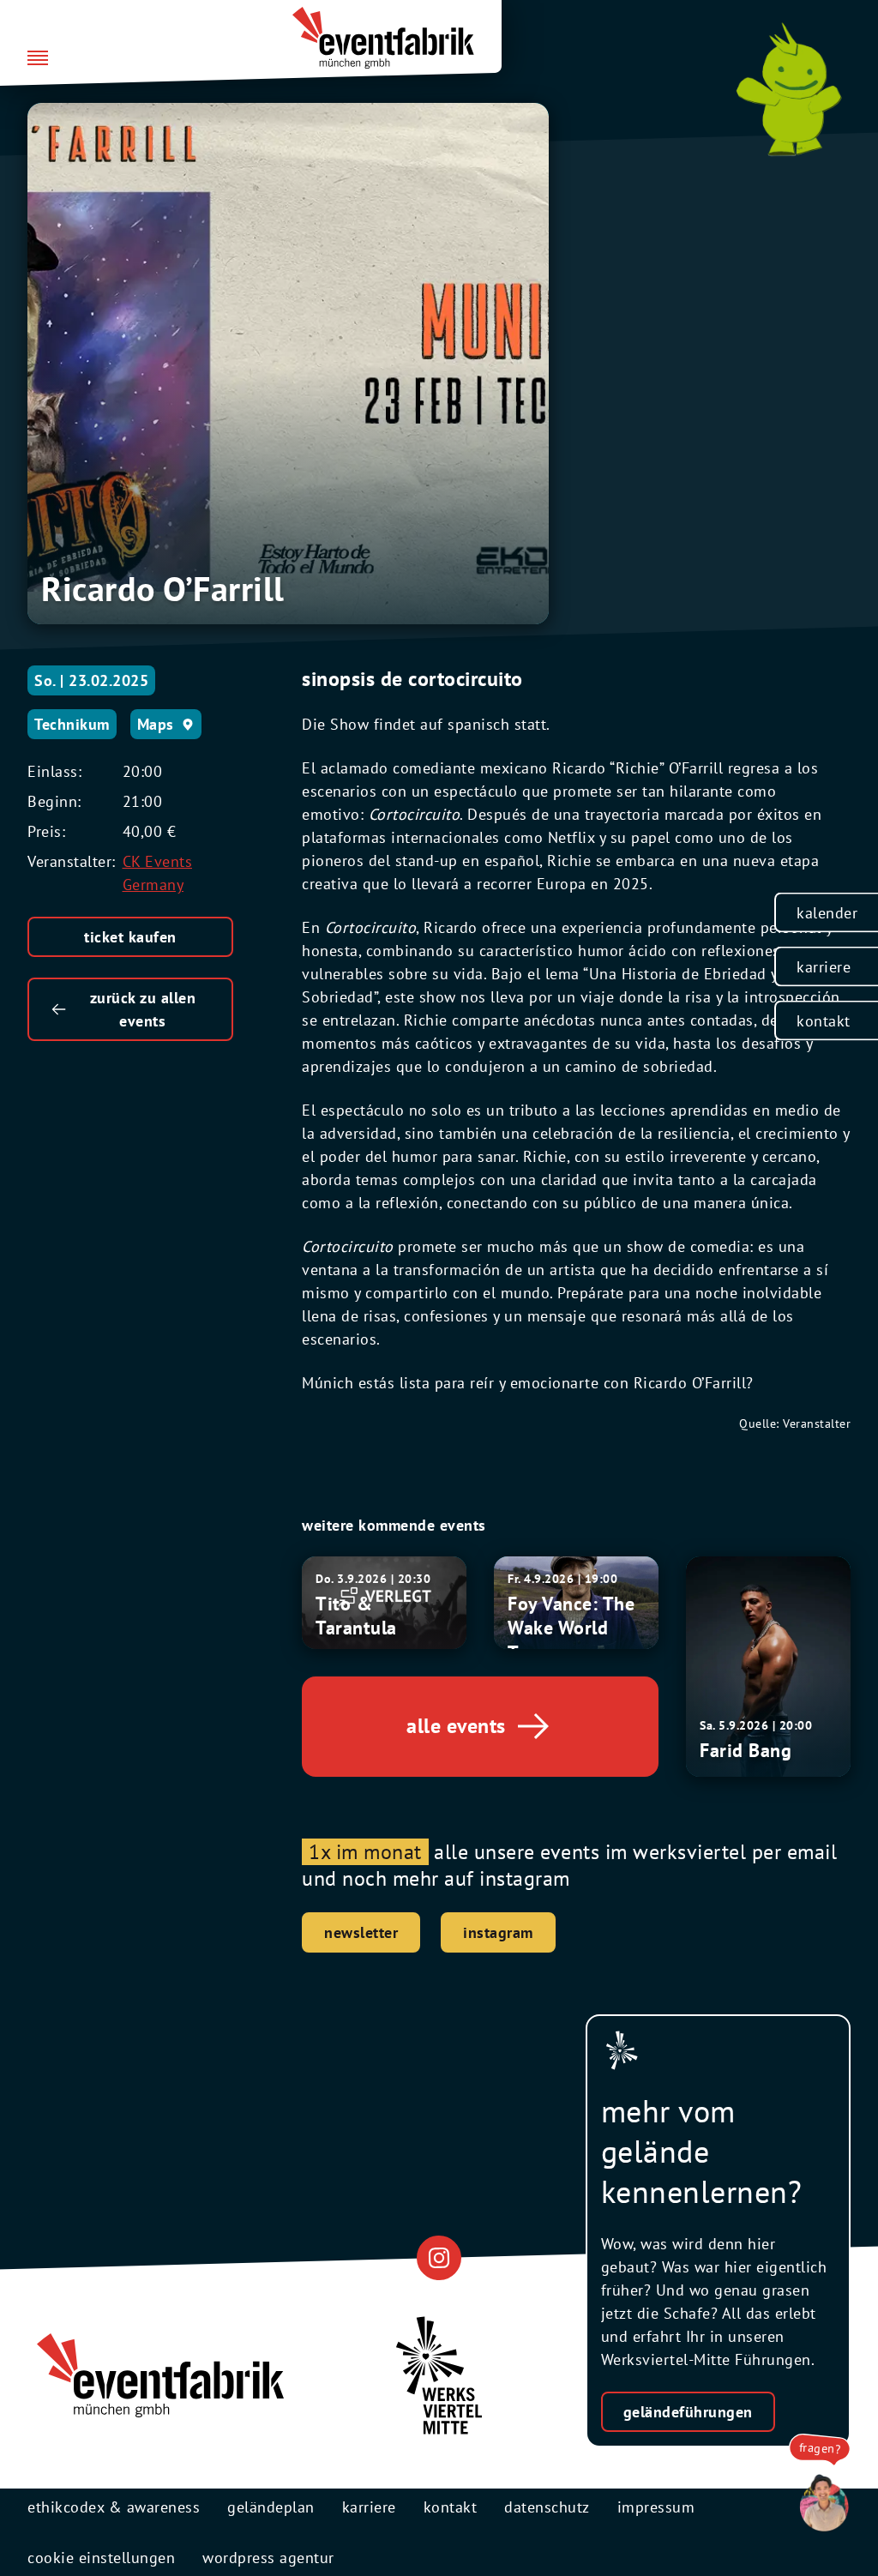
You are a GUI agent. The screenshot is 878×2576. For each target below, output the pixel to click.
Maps (156, 724)
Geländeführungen (688, 2412)
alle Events (456, 1726)
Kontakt (824, 1020)
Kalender (827, 912)
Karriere (824, 966)
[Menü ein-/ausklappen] (38, 59)
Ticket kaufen (130, 937)
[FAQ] (820, 2504)
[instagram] (439, 2258)
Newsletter (361, 1932)
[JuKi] (789, 89)
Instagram (498, 1932)
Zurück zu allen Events (143, 1009)
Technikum (72, 724)
